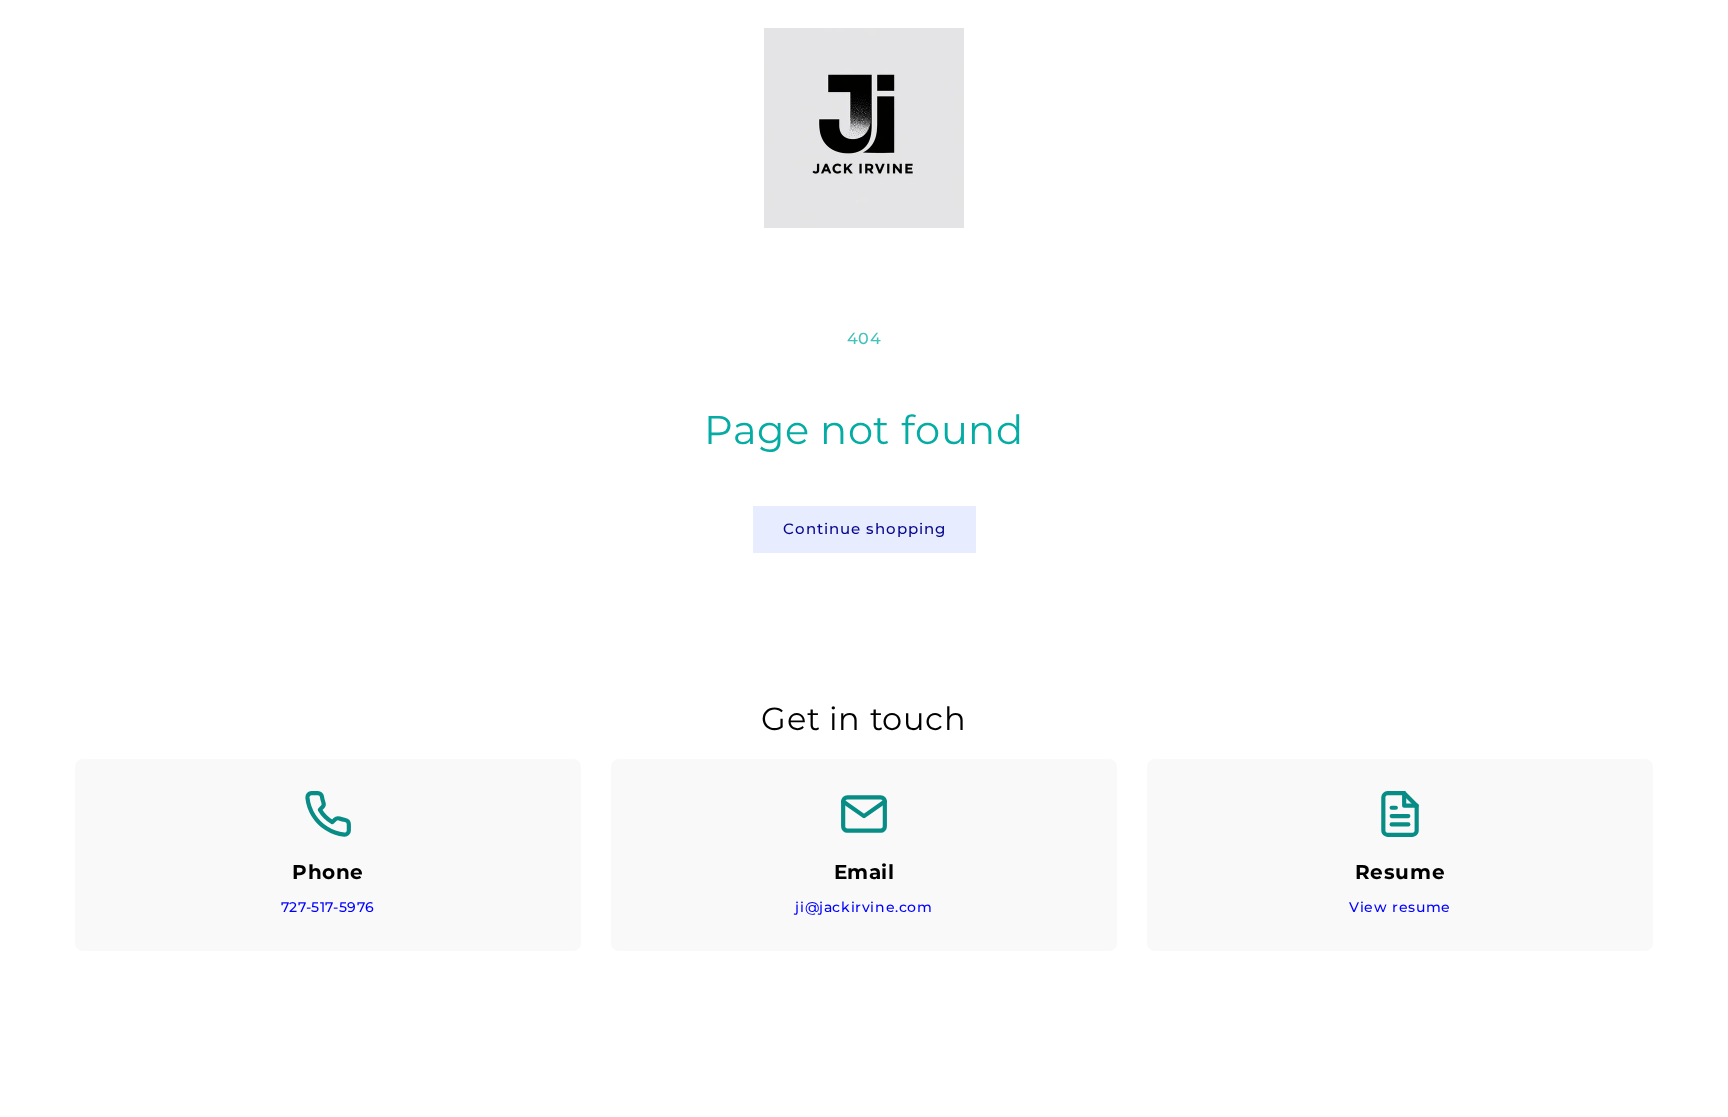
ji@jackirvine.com (863, 907)
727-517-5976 (328, 907)
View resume (1400, 907)
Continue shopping (864, 528)
